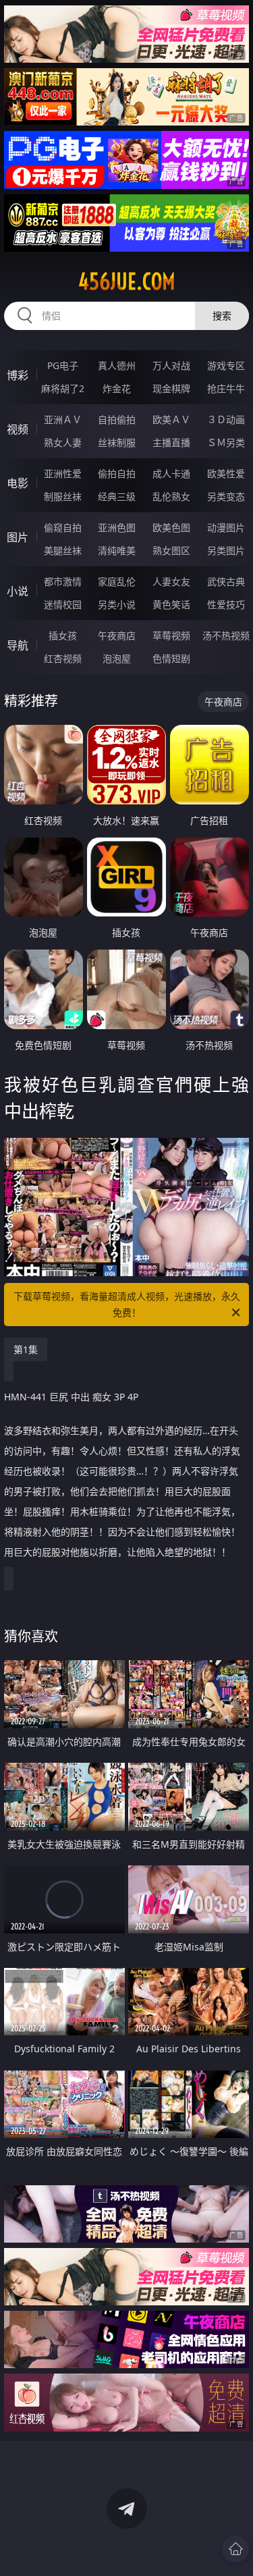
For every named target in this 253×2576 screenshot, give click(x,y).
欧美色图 (171, 527)
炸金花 (117, 388)
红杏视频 (63, 658)
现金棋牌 (171, 388)
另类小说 (117, 604)
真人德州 (117, 365)
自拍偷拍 (117, 419)
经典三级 (117, 496)
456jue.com (127, 281)
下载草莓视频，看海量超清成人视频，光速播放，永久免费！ (127, 1304)
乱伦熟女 (171, 496)
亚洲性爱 (63, 473)
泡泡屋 (117, 658)
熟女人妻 (63, 442)
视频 (18, 429)
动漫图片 (226, 527)
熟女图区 (171, 550)
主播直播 (171, 442)
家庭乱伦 (117, 581)
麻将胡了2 (63, 388)
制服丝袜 (63, 496)
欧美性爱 (226, 473)
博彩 (18, 375)
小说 (18, 591)
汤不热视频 (226, 635)
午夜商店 (117, 635)
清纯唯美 (117, 550)
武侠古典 (226, 581)
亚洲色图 (117, 527)
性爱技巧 (226, 604)
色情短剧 (171, 658)
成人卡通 (171, 473)
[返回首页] (235, 2549)
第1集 (26, 1349)
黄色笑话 (171, 604)
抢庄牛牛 (226, 388)
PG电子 (63, 365)
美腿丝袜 (63, 550)
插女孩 (63, 635)
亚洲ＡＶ (63, 419)
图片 (18, 537)
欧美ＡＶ (171, 419)
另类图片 (226, 550)
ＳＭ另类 (226, 442)
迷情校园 (63, 604)
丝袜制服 (117, 442)
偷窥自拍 (63, 527)
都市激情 (63, 581)
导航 (18, 645)
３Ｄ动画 (226, 419)
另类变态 (226, 496)
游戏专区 (226, 365)
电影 (18, 483)
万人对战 (171, 365)
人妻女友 (171, 581)
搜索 (222, 316)
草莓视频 (171, 635)
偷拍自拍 (117, 473)
